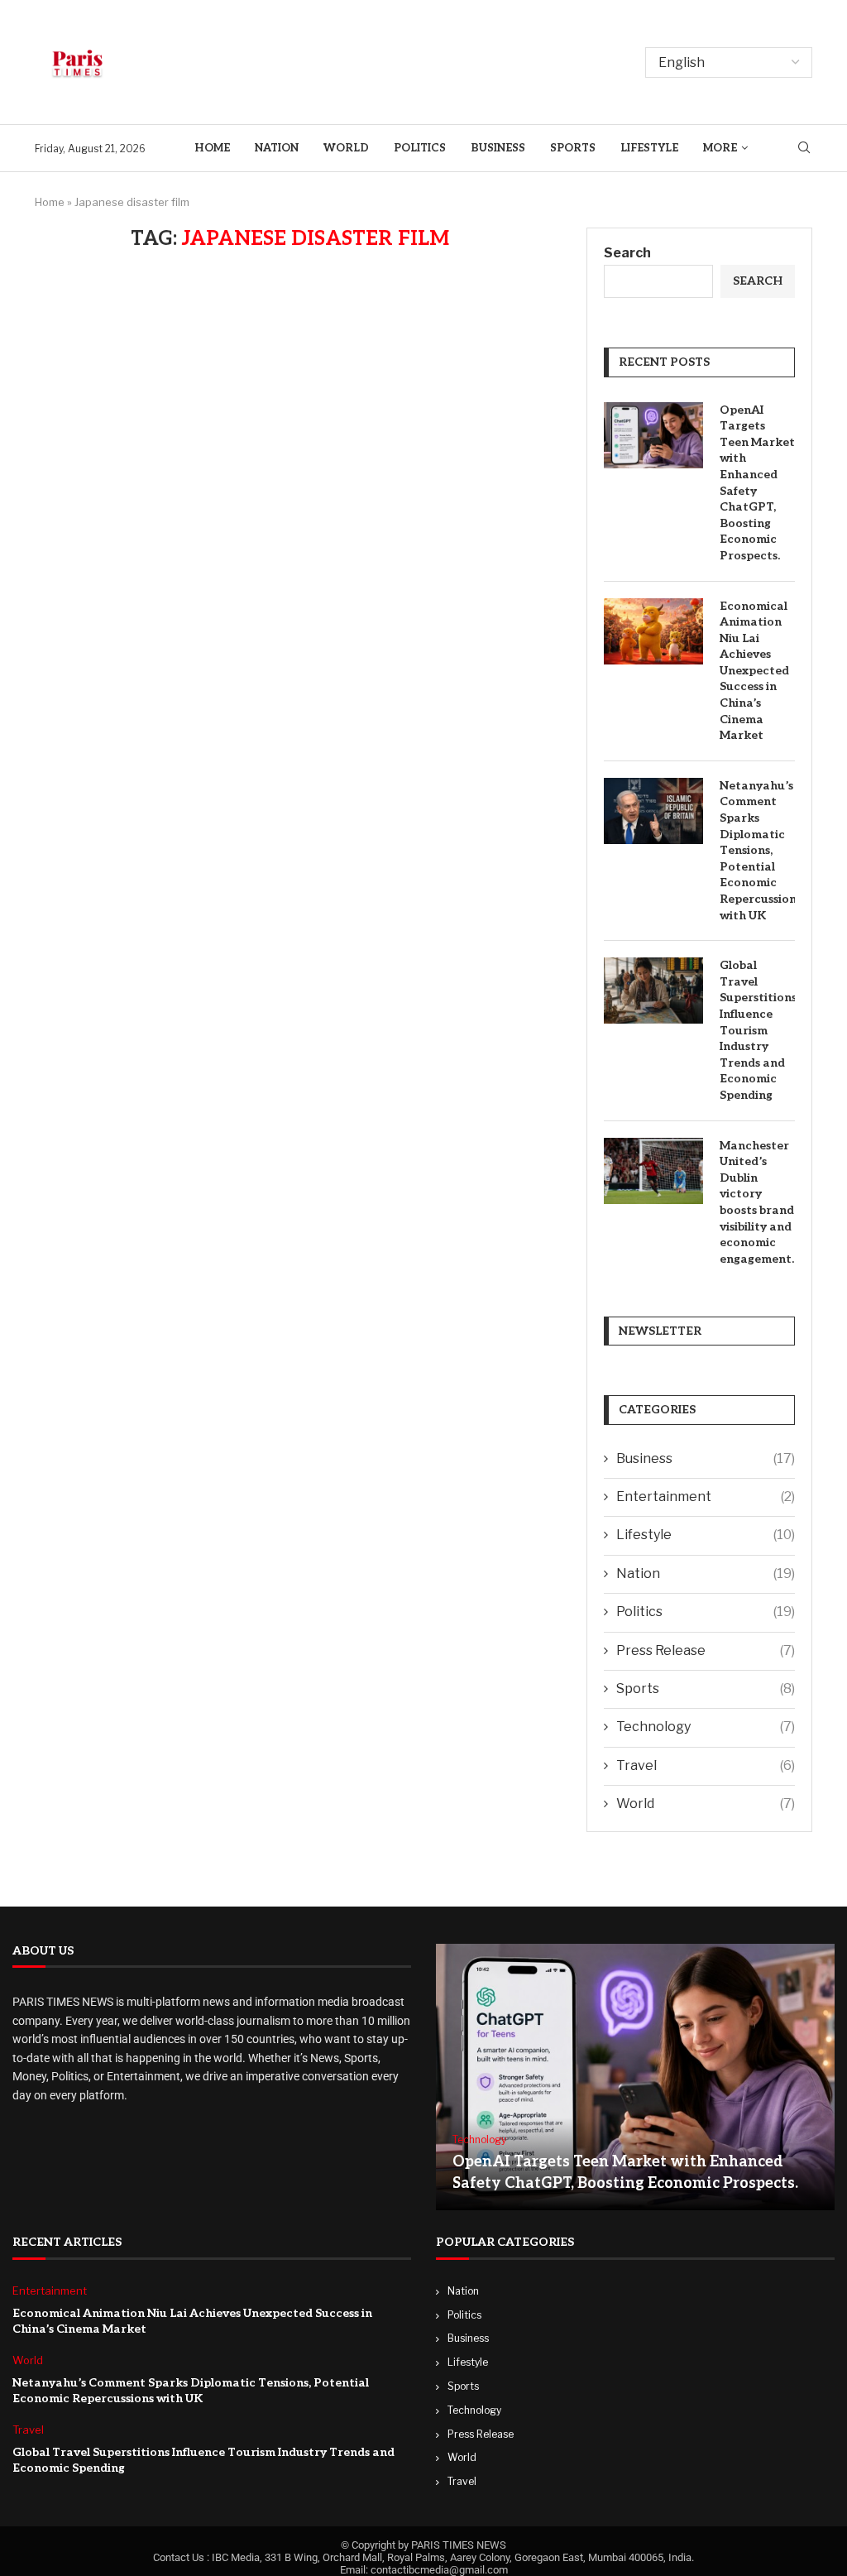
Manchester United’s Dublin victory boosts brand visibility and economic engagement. (757, 1202)
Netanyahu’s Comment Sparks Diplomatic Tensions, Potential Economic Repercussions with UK (757, 851)
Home (212, 148)
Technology (706, 1727)
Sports (573, 148)
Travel (706, 1765)
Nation (277, 148)
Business (498, 148)
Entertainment (706, 1497)
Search (627, 253)
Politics (420, 148)
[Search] (804, 149)
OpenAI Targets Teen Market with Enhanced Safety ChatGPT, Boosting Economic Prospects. (757, 483)
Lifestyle (649, 148)
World (346, 148)
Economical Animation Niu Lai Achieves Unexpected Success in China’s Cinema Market (754, 671)
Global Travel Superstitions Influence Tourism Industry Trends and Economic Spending (757, 1030)
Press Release (706, 1650)
